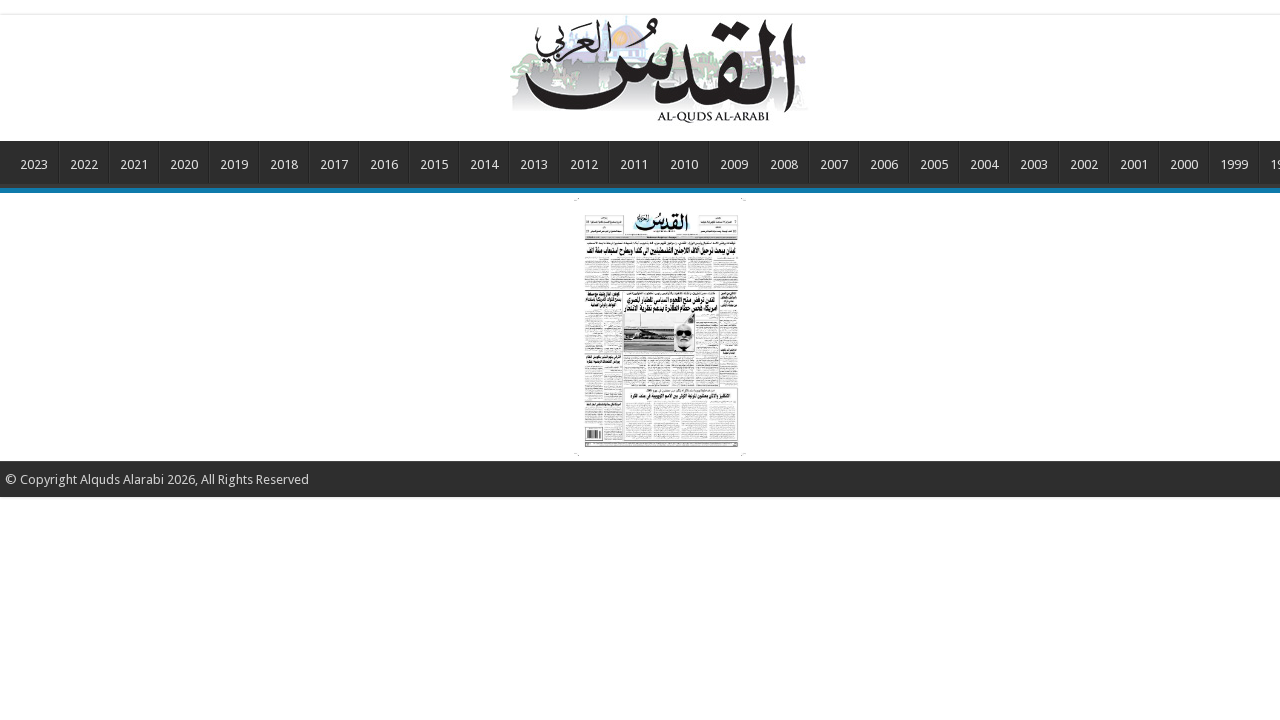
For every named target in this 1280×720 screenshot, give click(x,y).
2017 (334, 164)
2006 (884, 164)
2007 (834, 164)
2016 (384, 164)
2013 (534, 164)
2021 (134, 164)
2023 (34, 164)
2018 (284, 164)
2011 (634, 164)
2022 (84, 164)
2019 (234, 164)
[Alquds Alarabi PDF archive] (660, 69)
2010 (684, 164)
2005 (934, 164)
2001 (1134, 164)
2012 (584, 164)
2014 (484, 164)
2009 (734, 164)
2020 (184, 164)
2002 (1084, 164)
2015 (434, 164)
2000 (1184, 164)
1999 (1234, 164)
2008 (784, 164)
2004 (984, 164)
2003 (1034, 164)
